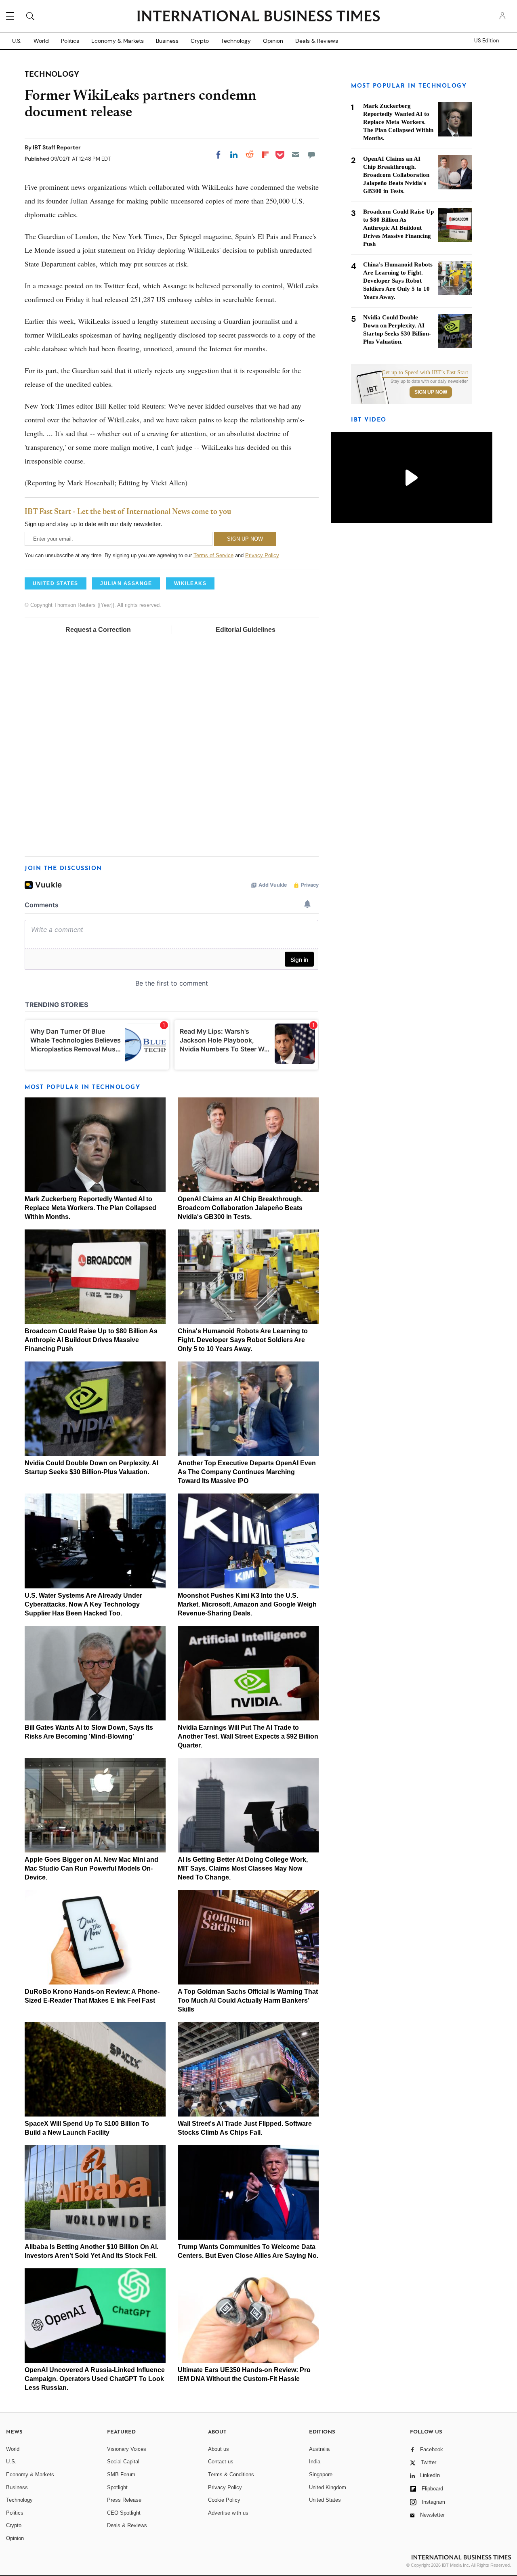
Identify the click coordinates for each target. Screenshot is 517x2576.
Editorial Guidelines (246, 630)
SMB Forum (121, 2474)
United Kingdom (328, 2487)
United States (325, 2500)
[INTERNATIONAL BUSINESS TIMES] (258, 17)
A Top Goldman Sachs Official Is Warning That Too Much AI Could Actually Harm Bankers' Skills (248, 2000)
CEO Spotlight (124, 2513)
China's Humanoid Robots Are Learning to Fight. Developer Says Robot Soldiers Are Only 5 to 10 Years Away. (243, 1340)
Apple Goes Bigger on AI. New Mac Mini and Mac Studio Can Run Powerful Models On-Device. (91, 1868)
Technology (236, 41)
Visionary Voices (127, 2449)
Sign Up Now (431, 392)
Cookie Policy (224, 2500)
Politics (70, 41)
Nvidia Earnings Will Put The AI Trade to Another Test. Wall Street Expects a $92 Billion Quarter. (248, 1736)
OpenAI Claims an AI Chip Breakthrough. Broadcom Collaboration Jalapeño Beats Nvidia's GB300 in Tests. (240, 1208)
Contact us (221, 2462)
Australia (319, 2449)
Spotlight (117, 2487)
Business (167, 41)
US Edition (487, 41)
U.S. (17, 41)
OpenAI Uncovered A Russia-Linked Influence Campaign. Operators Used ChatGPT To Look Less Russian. (95, 2379)
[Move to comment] (311, 155)
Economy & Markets (118, 41)
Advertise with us (228, 2513)
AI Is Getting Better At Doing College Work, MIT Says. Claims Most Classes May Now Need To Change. (243, 1868)
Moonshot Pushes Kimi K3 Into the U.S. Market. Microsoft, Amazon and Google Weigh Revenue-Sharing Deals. (247, 1604)
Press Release (124, 2500)
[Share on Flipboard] (265, 155)
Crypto (200, 41)
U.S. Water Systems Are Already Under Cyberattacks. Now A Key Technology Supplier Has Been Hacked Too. (83, 1604)
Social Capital (123, 2462)
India (315, 2462)
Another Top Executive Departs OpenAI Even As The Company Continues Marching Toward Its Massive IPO (247, 1472)
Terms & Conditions (231, 2474)
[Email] (296, 155)
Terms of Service (213, 555)
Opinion (273, 41)
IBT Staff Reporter (57, 147)
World (41, 41)
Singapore (321, 2474)
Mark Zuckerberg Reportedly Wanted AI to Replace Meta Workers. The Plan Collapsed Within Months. (90, 1208)
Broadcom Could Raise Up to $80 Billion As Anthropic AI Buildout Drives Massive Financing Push (91, 1340)
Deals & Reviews (317, 41)
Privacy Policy (262, 555)
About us (219, 2449)
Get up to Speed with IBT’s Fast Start (425, 373)
